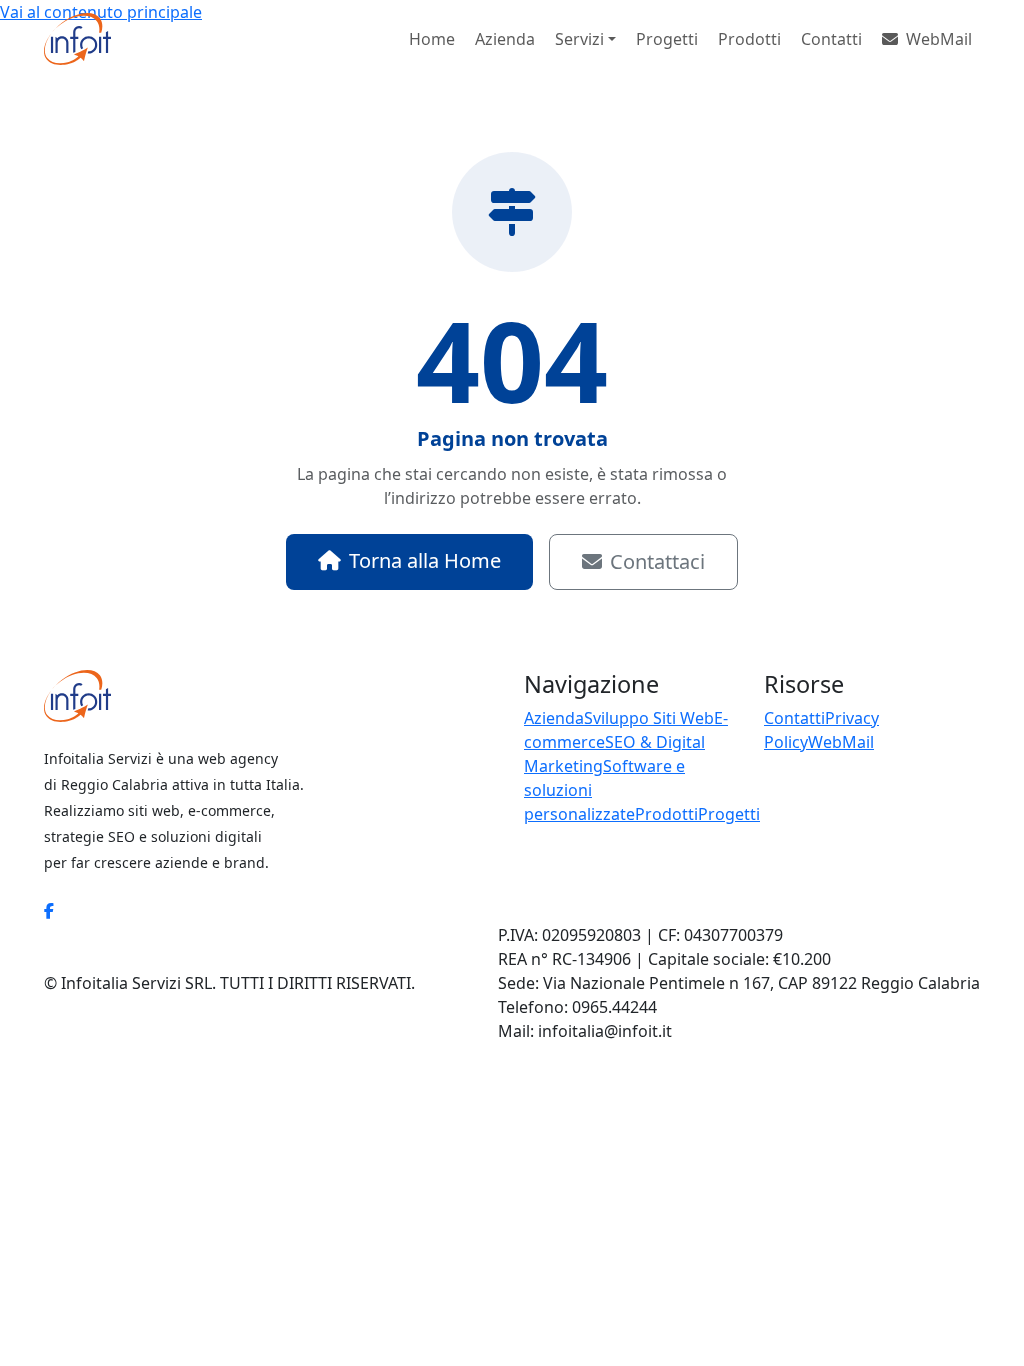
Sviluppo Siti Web (649, 718)
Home (432, 39)
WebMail (939, 39)
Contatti (831, 39)
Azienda (505, 39)
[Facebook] (49, 911)
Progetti (667, 39)
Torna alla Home (425, 560)
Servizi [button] (579, 39)
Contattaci (657, 561)
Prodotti (749, 39)
